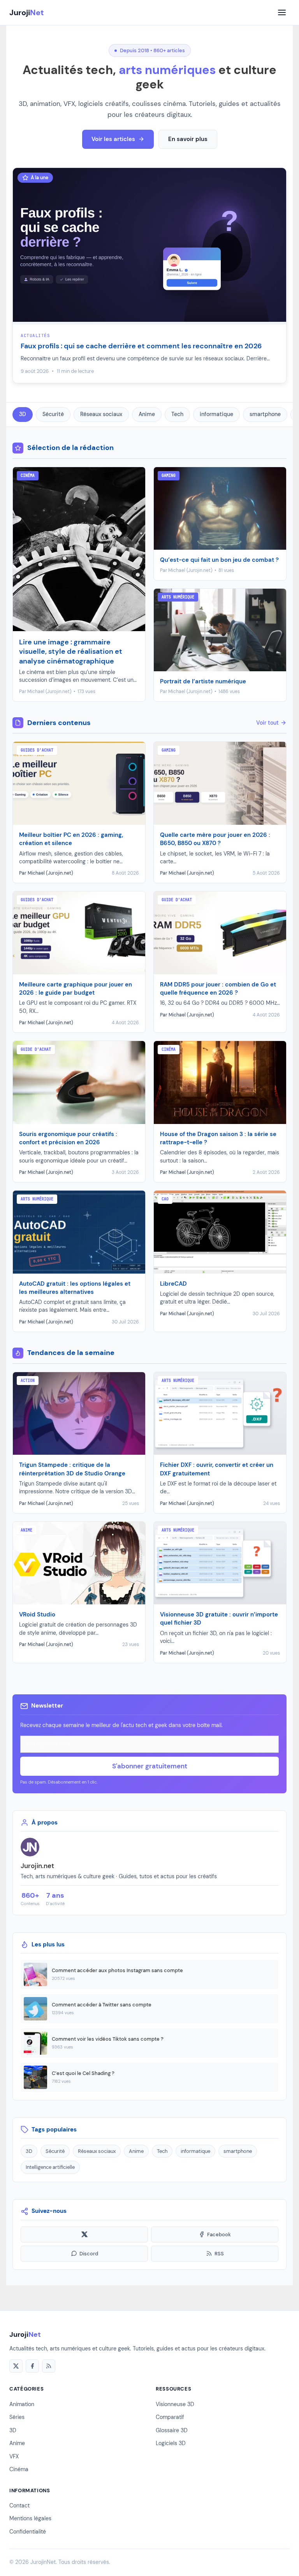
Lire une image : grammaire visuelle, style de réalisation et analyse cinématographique (71, 652)
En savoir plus (188, 139)
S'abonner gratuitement (150, 1766)
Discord (89, 2254)
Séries (17, 2417)
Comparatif (170, 2417)
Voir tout (267, 723)
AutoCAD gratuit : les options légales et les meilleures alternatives (75, 1288)
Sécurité (53, 414)
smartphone (265, 414)
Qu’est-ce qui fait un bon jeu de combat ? (219, 560)
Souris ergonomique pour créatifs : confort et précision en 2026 (68, 1138)
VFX (14, 2456)
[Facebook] (32, 2366)
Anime (147, 414)
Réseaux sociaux (101, 414)
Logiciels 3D (171, 2443)
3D (23, 414)
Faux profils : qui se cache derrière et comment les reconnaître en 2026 (141, 346)
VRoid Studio (37, 1614)
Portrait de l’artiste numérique (203, 681)
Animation (22, 2404)
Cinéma (19, 2469)
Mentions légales (30, 2518)
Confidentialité (28, 2532)
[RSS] (49, 2366)
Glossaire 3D (172, 2430)
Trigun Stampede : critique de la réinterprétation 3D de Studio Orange (72, 1469)
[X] (16, 2366)
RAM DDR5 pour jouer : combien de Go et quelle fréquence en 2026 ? (218, 989)
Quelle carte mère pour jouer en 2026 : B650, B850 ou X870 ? (215, 839)
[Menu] (282, 12)
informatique (216, 414)
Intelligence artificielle (50, 2167)
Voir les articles (113, 139)
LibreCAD (173, 1284)
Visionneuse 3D (175, 2404)
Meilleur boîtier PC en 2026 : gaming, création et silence (71, 839)
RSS (219, 2254)
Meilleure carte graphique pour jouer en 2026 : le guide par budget (76, 989)
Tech (177, 414)
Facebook (219, 2235)
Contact (19, 2505)
